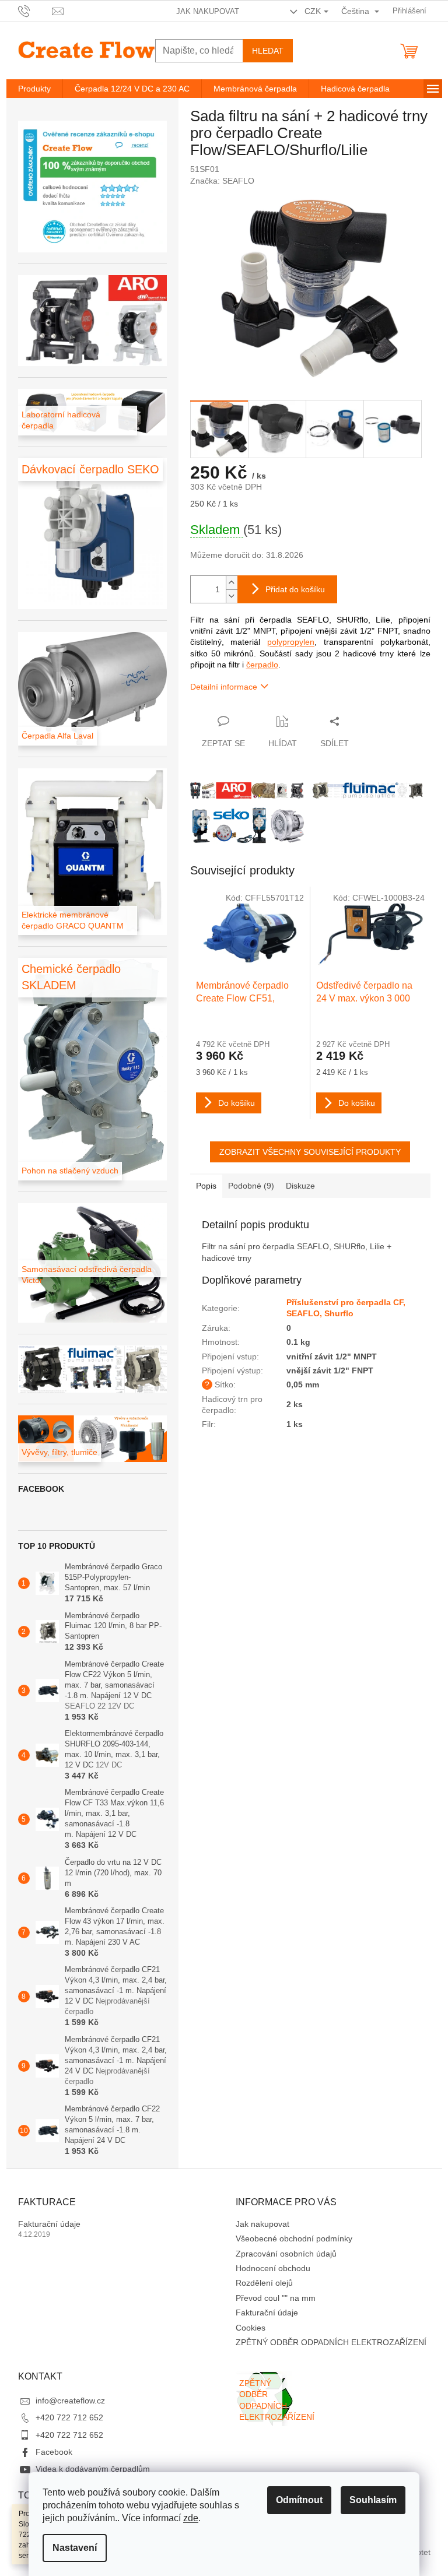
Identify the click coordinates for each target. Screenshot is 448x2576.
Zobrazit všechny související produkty (310, 1152)
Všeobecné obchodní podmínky (294, 2238)
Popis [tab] (206, 1186)
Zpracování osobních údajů (286, 2254)
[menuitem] (34, 89)
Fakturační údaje (49, 2224)
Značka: (222, 181)
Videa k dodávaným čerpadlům (93, 2469)
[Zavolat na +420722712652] (35, 10)
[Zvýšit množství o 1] (232, 583)
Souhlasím (373, 2500)
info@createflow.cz (70, 2401)
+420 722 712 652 (69, 2417)
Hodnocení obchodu (273, 2268)
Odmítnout (299, 2500)
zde (191, 2518)
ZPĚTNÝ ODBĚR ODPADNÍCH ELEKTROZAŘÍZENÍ (331, 2342)
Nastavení (75, 2548)
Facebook (54, 2452)
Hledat (268, 51)
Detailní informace (224, 687)
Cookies (251, 2328)
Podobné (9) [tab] (251, 1186)
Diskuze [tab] (300, 1186)
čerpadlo (262, 665)
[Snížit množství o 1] (232, 596)
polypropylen (291, 642)
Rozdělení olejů (264, 2283)
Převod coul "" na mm (276, 2298)
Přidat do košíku (295, 589)
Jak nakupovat (208, 11)
